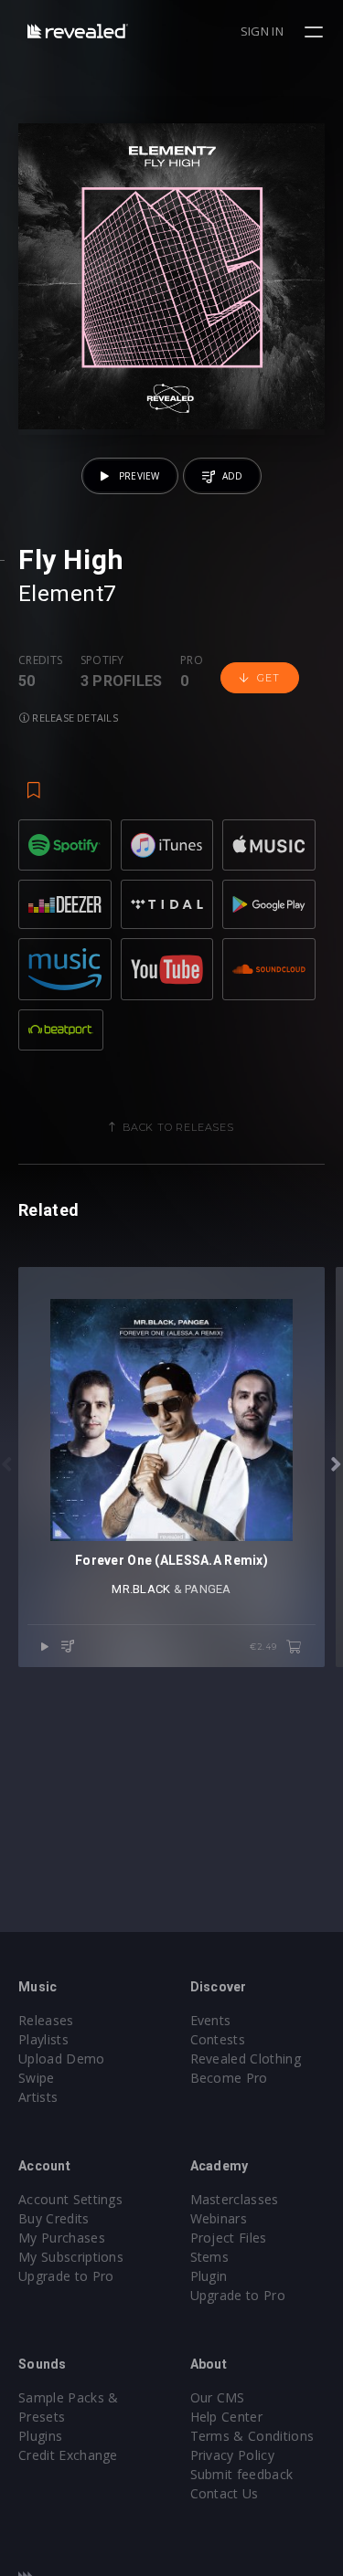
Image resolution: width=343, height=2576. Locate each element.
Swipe (37, 2078)
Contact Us (225, 2493)
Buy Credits (54, 2218)
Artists (38, 2097)
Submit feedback (242, 2474)
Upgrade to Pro (66, 2276)
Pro (192, 660)
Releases (46, 2020)
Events (211, 2020)
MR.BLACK (141, 1589)
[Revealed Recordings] (78, 31)
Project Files (229, 2238)
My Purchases (62, 2238)
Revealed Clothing (246, 2059)
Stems (210, 2257)
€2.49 (264, 1647)
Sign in (262, 31)
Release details (74, 718)
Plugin (209, 2276)
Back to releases (178, 1127)
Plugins (40, 2436)
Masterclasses (235, 2199)
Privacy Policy (232, 2455)
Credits (40, 660)
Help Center (227, 2417)
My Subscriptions (71, 2257)
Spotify (102, 660)
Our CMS (218, 2397)
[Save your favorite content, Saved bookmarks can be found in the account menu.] (34, 781)
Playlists (43, 2039)
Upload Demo (62, 2059)
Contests (218, 2039)
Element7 (67, 594)
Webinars (219, 2218)
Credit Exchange (68, 2455)
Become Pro (229, 2078)
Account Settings (70, 2199)
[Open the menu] (316, 32)
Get (268, 678)
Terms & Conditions (252, 2436)
